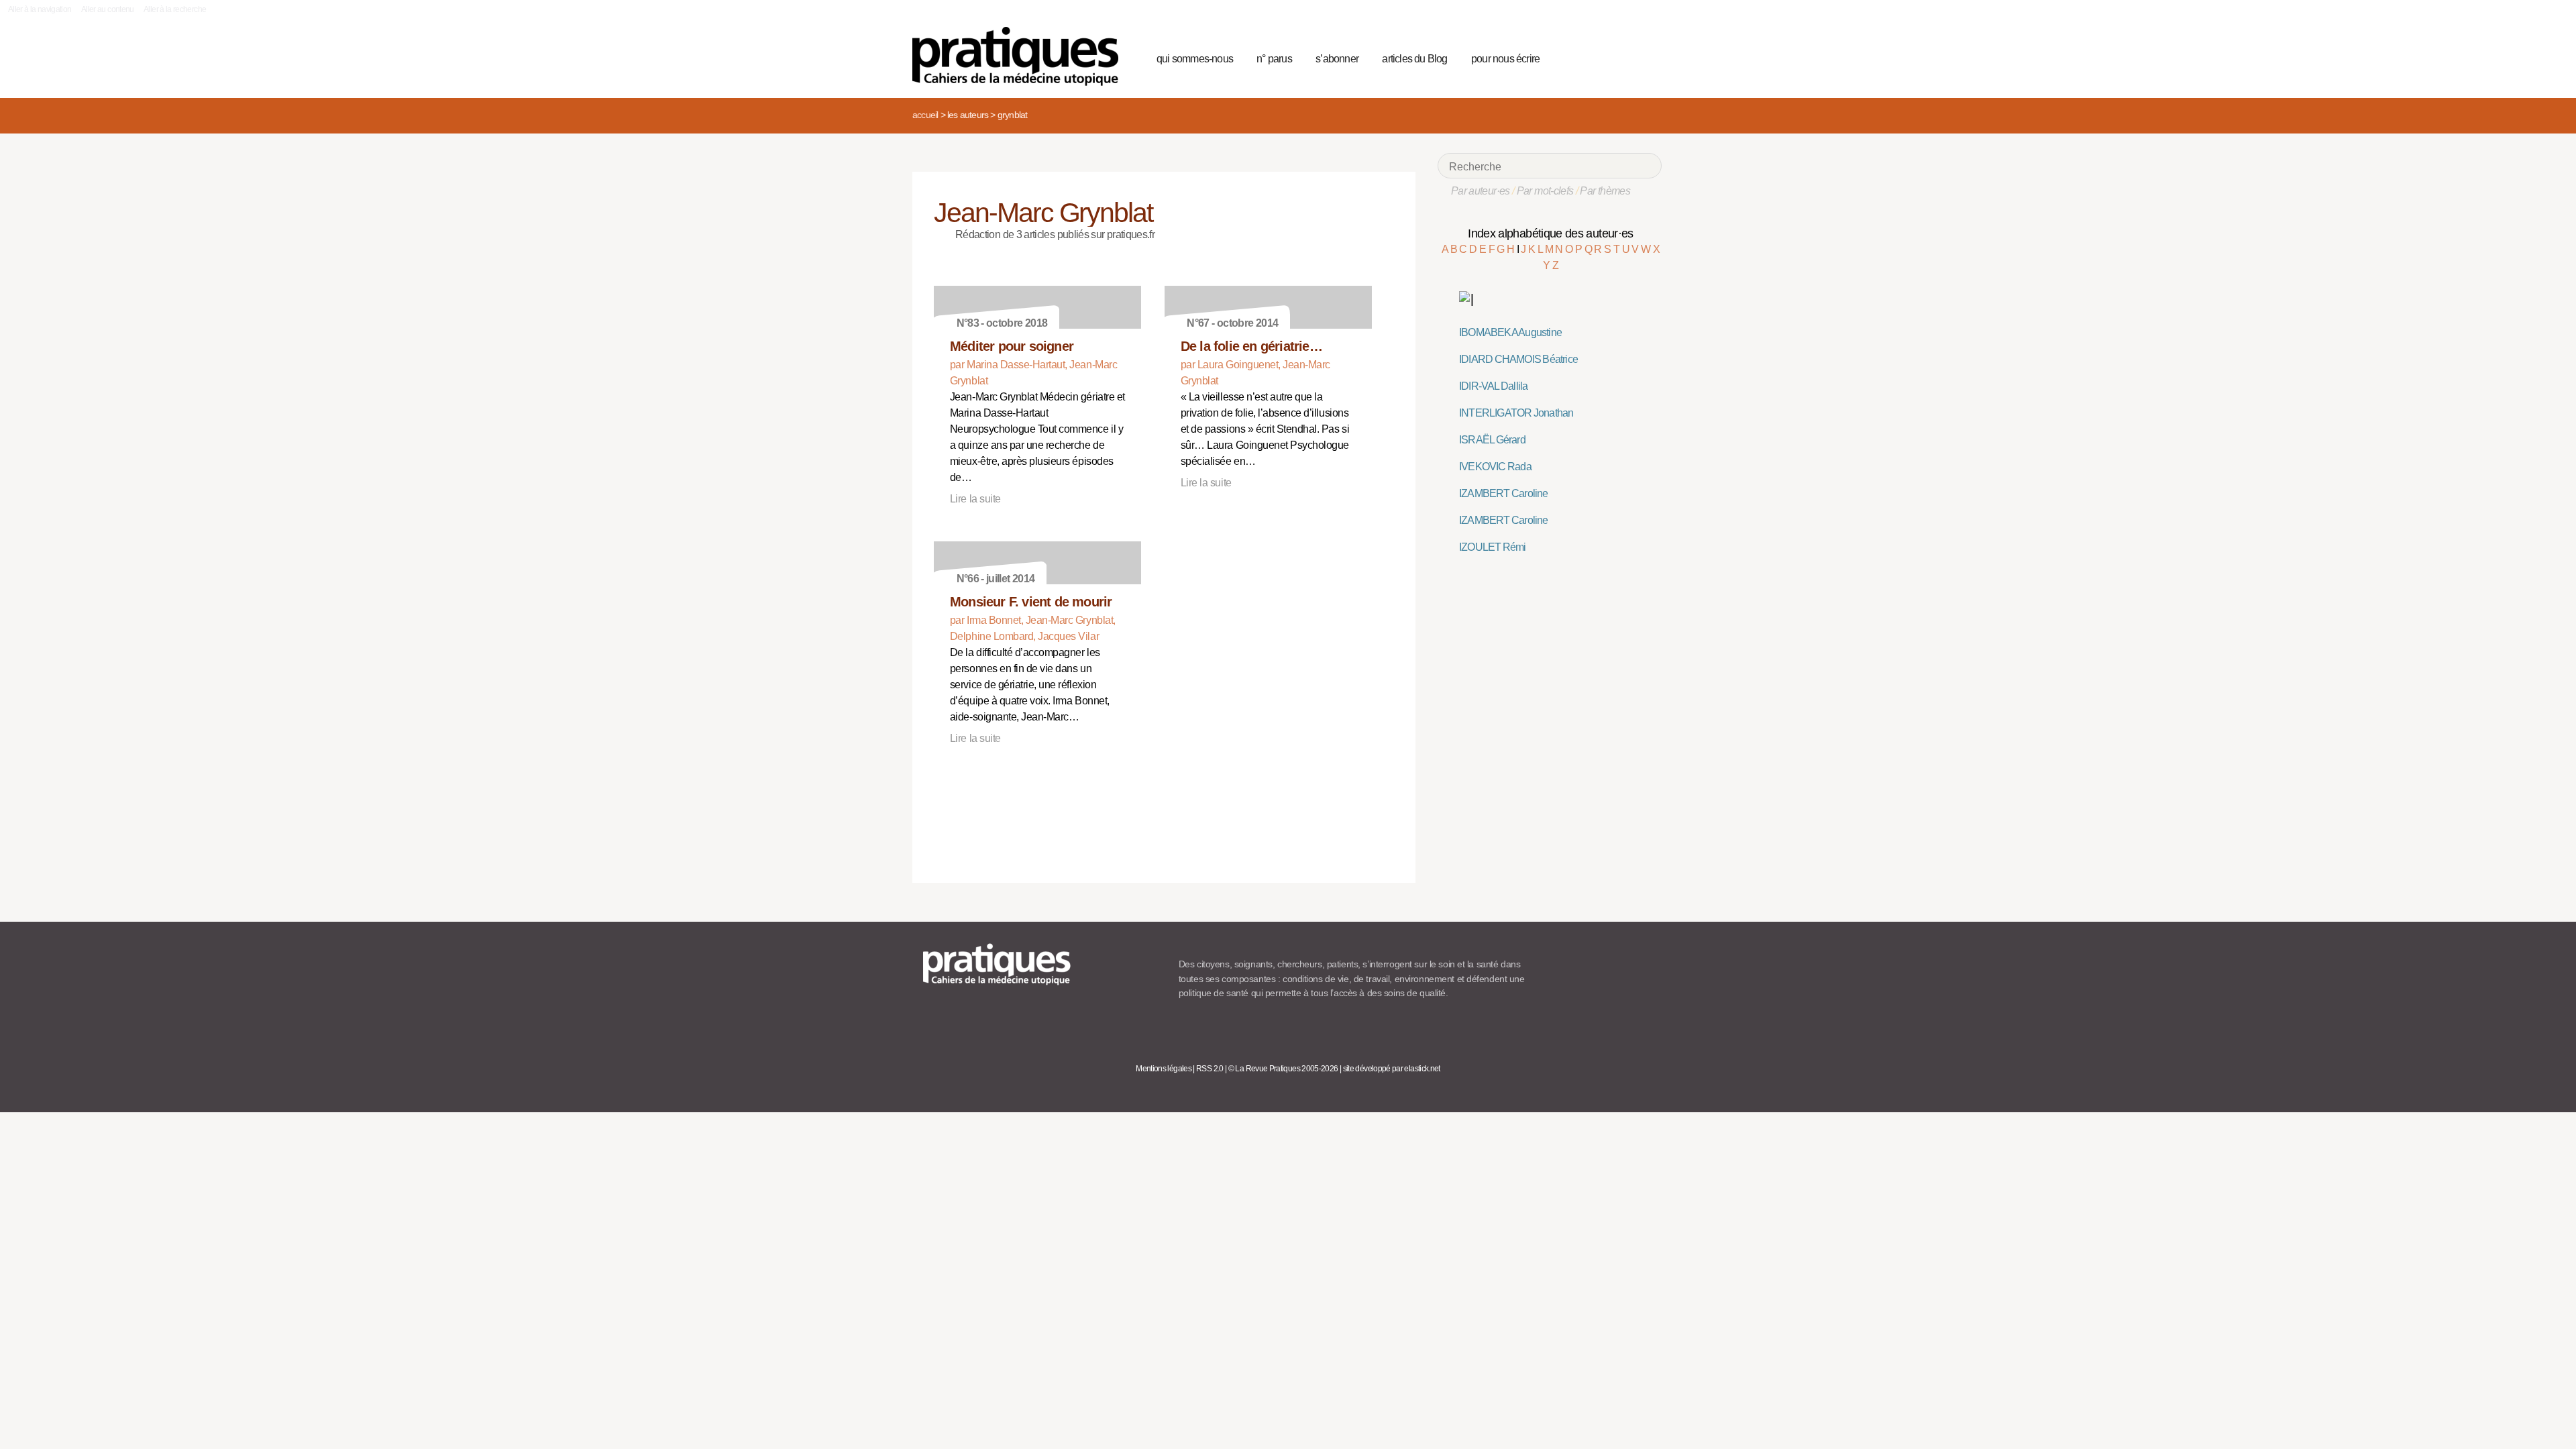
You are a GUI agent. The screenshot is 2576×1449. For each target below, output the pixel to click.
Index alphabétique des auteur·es (1551, 233)
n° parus (1274, 59)
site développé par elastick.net (1392, 1069)
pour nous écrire (1505, 59)
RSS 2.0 (1210, 1069)
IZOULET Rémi (1493, 547)
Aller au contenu (108, 9)
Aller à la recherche (175, 9)
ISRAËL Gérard (1492, 440)
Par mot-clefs (1545, 191)
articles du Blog (1414, 59)
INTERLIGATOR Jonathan (1516, 413)
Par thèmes (1605, 191)
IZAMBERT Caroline (1504, 493)
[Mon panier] (1601, 57)
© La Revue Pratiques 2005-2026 (1283, 1069)
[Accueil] (1021, 56)
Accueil (925, 115)
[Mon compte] (1625, 57)
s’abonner (1337, 59)
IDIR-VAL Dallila (1493, 386)
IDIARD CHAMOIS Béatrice (1518, 359)
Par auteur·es (1481, 191)
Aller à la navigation (40, 9)
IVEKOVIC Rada (1495, 467)
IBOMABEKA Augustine (1510, 332)
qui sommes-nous (1195, 59)
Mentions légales (1164, 1069)
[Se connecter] (1647, 57)
